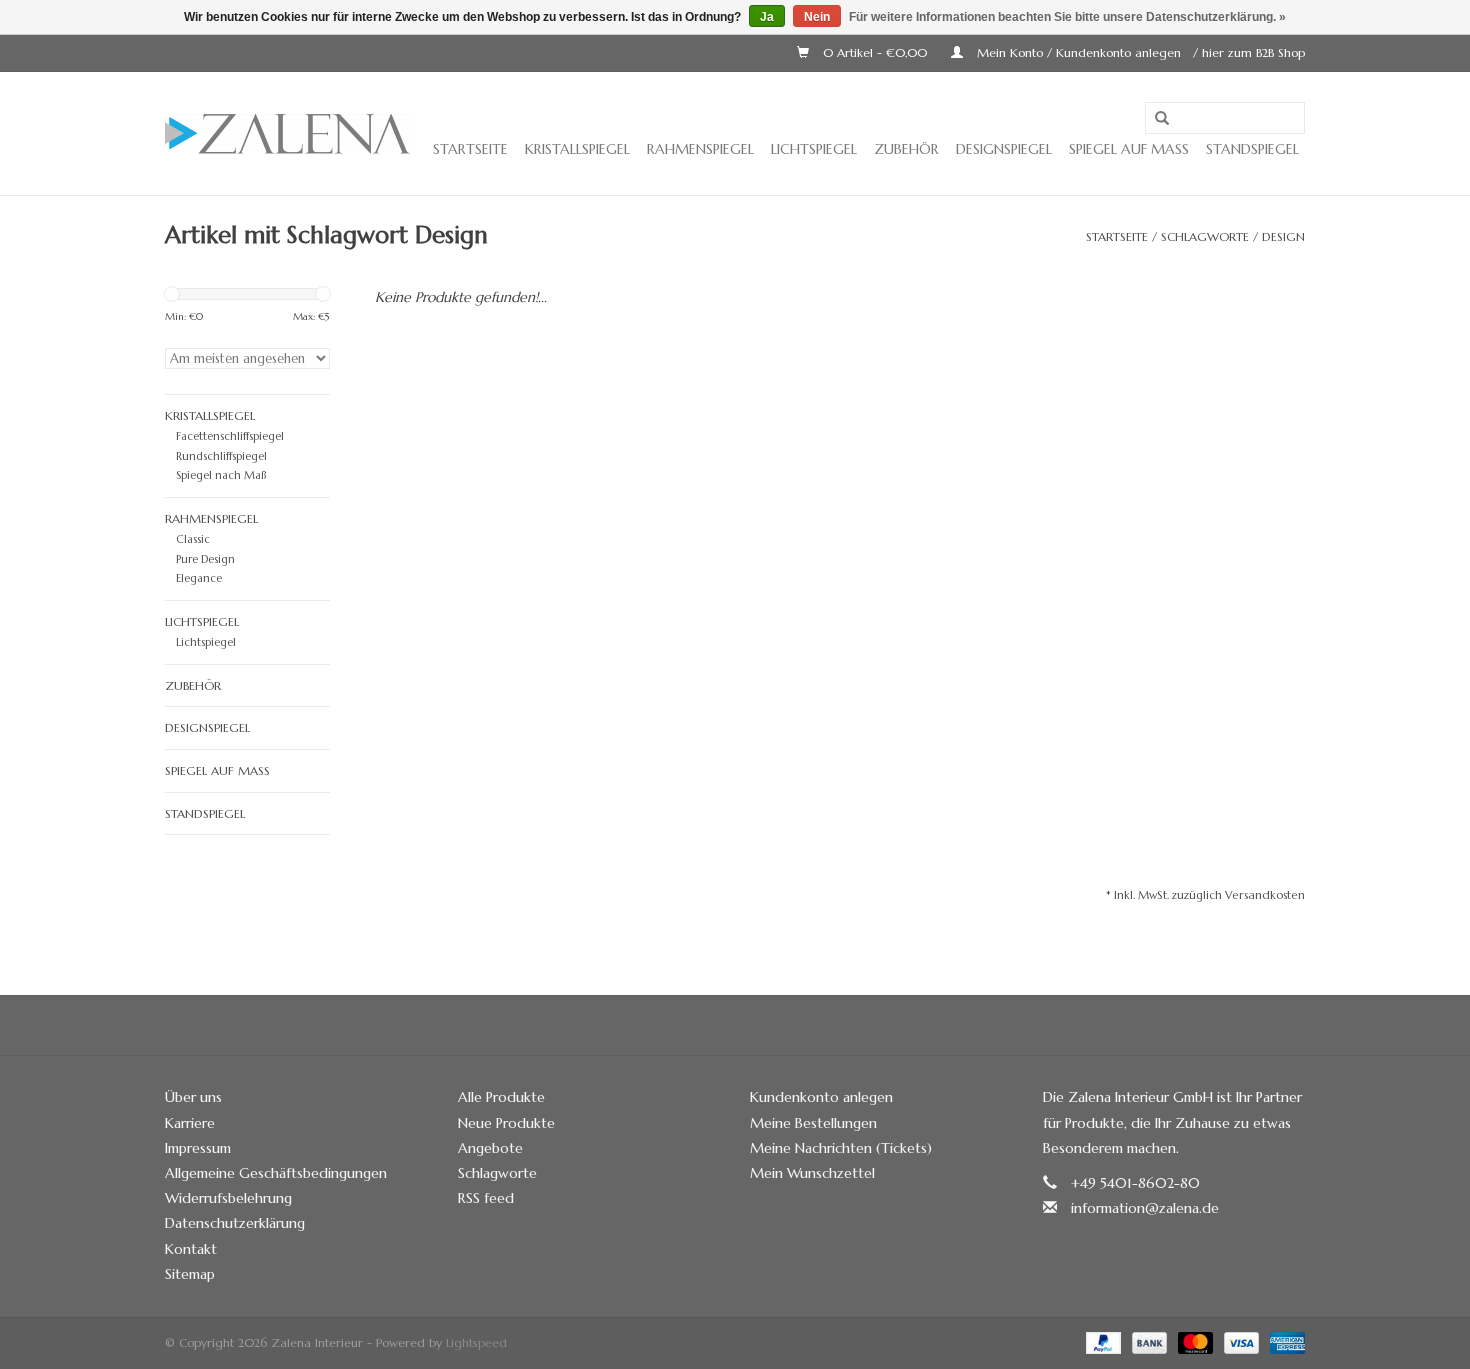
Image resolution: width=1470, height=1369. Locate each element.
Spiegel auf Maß (1129, 149)
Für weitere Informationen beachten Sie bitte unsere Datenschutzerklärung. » (1067, 17)
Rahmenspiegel (700, 149)
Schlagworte (1205, 236)
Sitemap (190, 1274)
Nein (817, 17)
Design (1283, 236)
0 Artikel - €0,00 (875, 52)
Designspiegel (1004, 149)
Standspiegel (1252, 149)
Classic (193, 539)
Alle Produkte (501, 1097)
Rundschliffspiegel (221, 456)
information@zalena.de (1145, 1208)
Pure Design (205, 559)
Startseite (470, 149)
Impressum (198, 1148)
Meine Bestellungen (813, 1123)
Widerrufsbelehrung (228, 1198)
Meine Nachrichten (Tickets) (841, 1148)
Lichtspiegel (814, 149)
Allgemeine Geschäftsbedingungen (276, 1173)
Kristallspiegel (577, 149)
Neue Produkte (506, 1123)
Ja (767, 17)
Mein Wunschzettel (812, 1173)
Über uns (193, 1097)
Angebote (490, 1148)
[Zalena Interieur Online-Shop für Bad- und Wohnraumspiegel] (287, 134)
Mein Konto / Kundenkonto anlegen (1079, 52)
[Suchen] (1162, 119)
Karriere (190, 1123)
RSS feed (486, 1198)
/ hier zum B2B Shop (1249, 52)
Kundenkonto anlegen (821, 1097)
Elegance (199, 578)
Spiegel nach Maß (221, 475)
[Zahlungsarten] (1102, 1341)
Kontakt (191, 1249)
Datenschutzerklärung (235, 1223)
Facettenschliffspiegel (230, 436)
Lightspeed (476, 1342)
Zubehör (906, 149)
